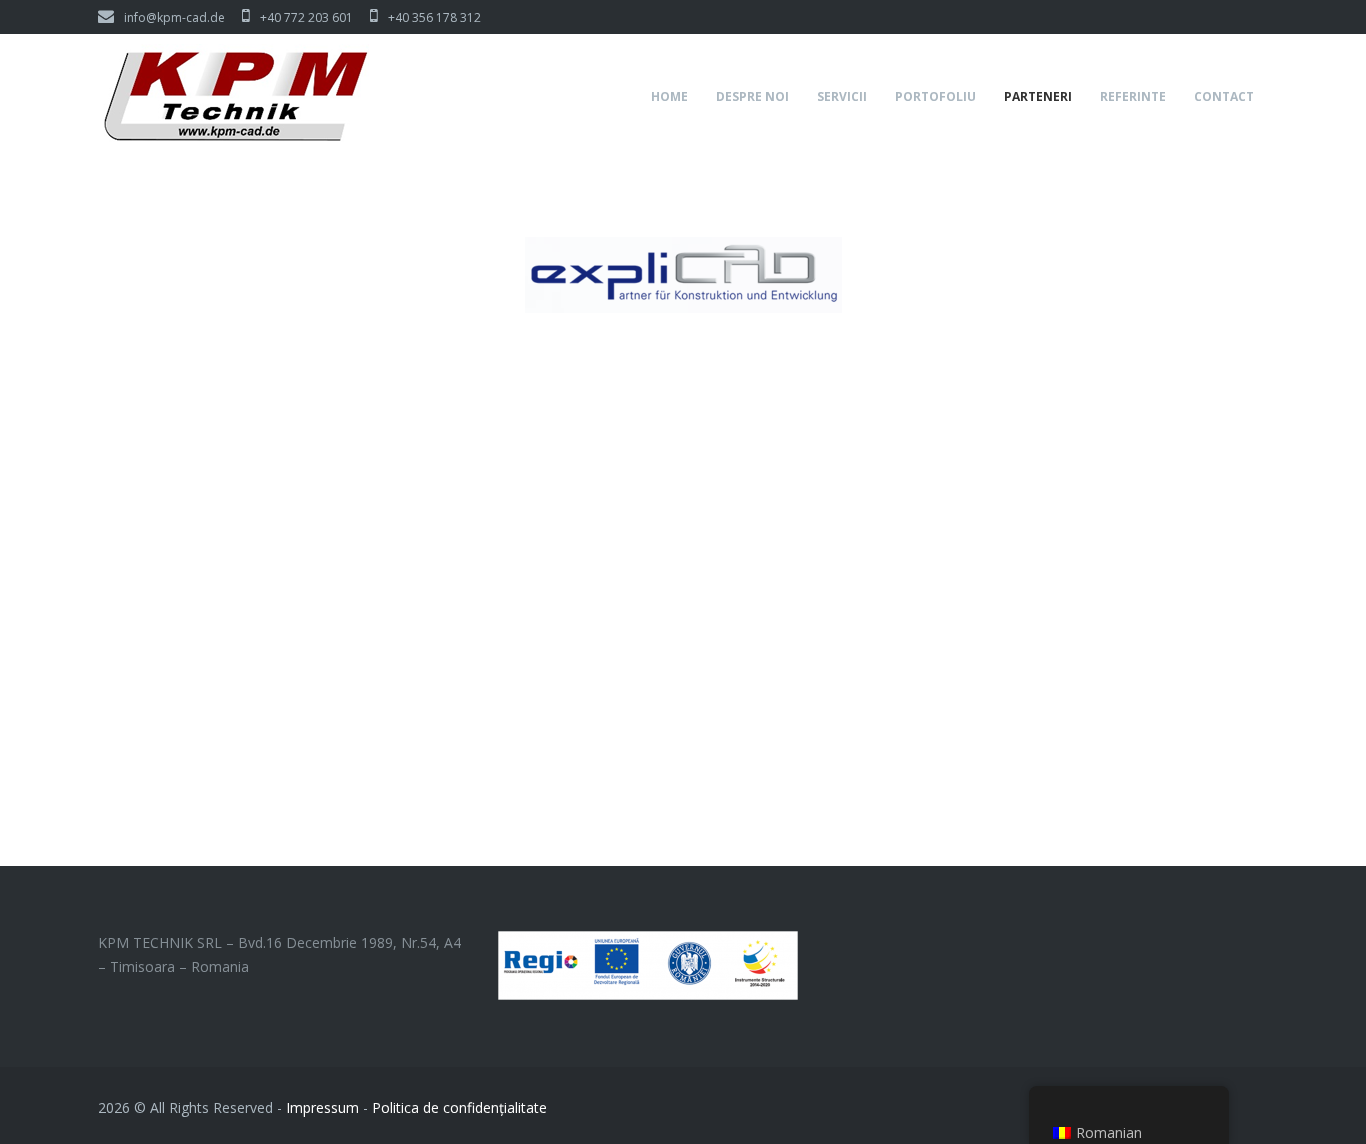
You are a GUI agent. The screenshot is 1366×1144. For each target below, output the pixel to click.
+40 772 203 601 (306, 17)
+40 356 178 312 (434, 17)
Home (669, 96)
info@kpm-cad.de (174, 17)
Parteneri (1038, 96)
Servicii (842, 96)
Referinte (1133, 96)
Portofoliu (935, 96)
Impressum (322, 1107)
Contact (1224, 96)
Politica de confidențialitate (459, 1107)
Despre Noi (752, 96)
